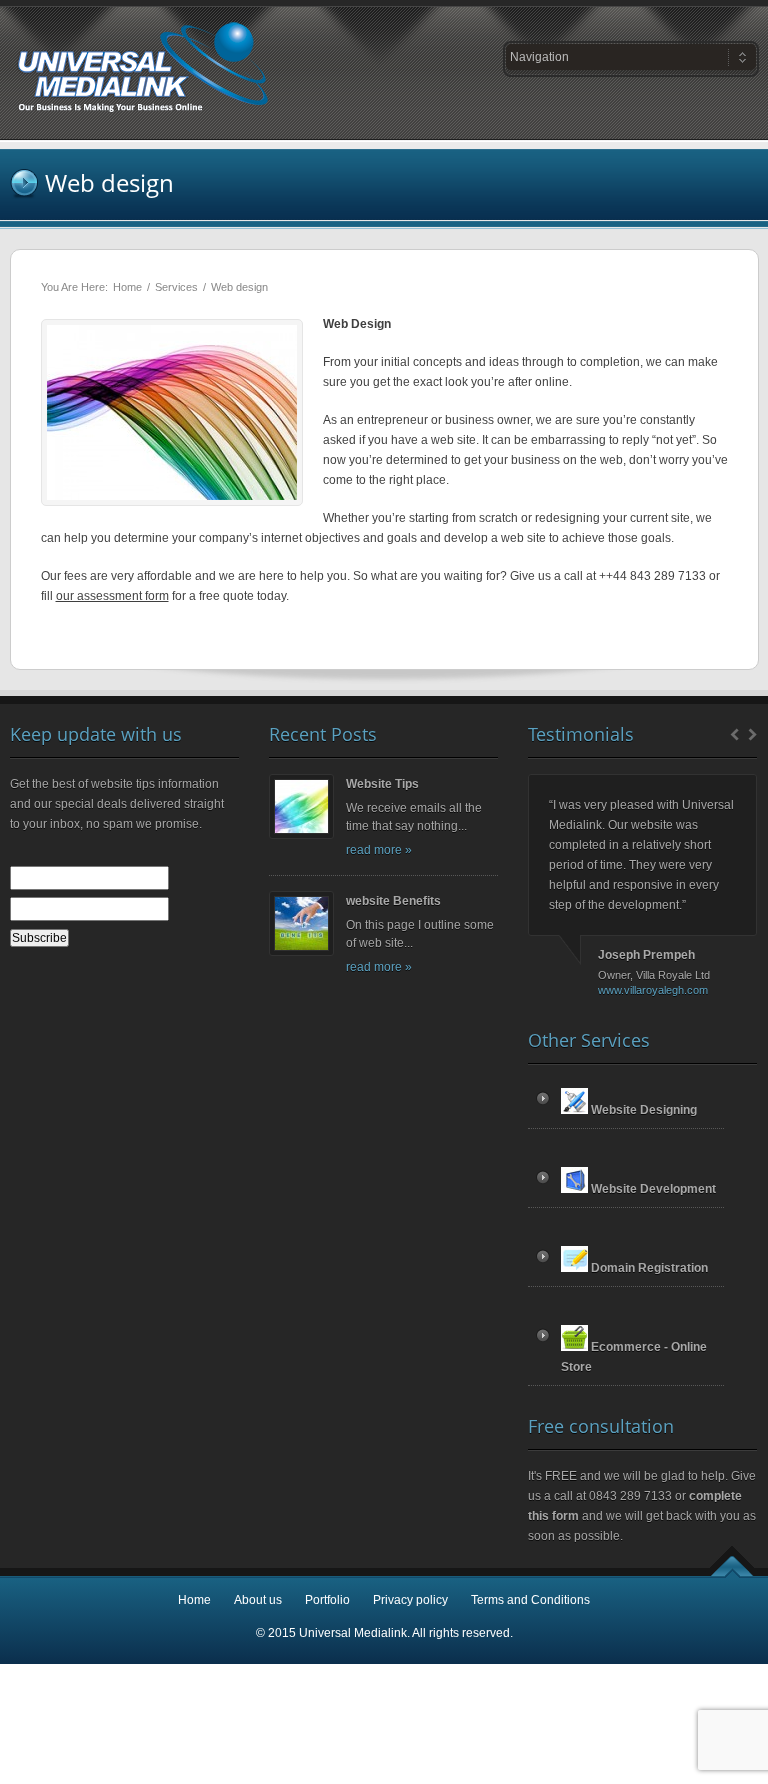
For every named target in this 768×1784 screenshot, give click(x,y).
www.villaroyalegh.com (653, 990)
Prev (731, 733)
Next (754, 733)
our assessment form (112, 596)
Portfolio (327, 1600)
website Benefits (393, 901)
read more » (379, 850)
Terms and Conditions (530, 1600)
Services (176, 287)
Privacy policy (410, 1600)
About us (258, 1600)
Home (127, 287)
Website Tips (382, 784)
